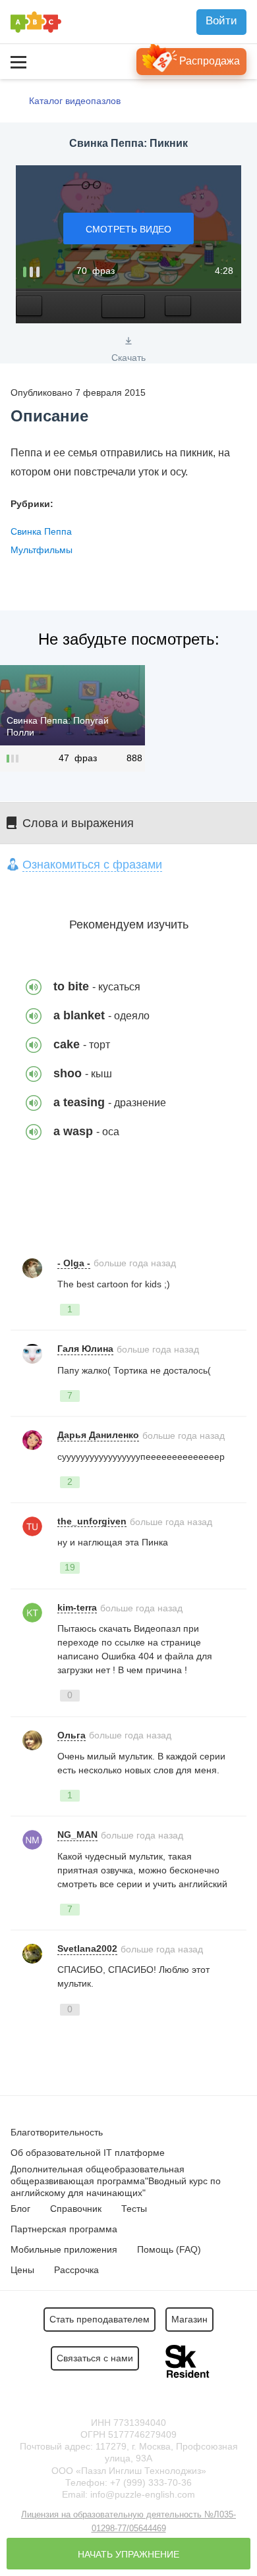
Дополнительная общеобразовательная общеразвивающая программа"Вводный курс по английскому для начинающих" (116, 2181)
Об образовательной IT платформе (88, 2153)
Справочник (76, 2209)
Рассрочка (76, 2270)
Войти (221, 21)
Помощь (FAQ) (169, 2249)
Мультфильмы (42, 550)
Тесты (134, 2209)
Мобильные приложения (64, 2249)
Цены (22, 2270)
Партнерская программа (64, 2229)
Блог (20, 2209)
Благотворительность (57, 2132)
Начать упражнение (128, 2554)
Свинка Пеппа (41, 531)
